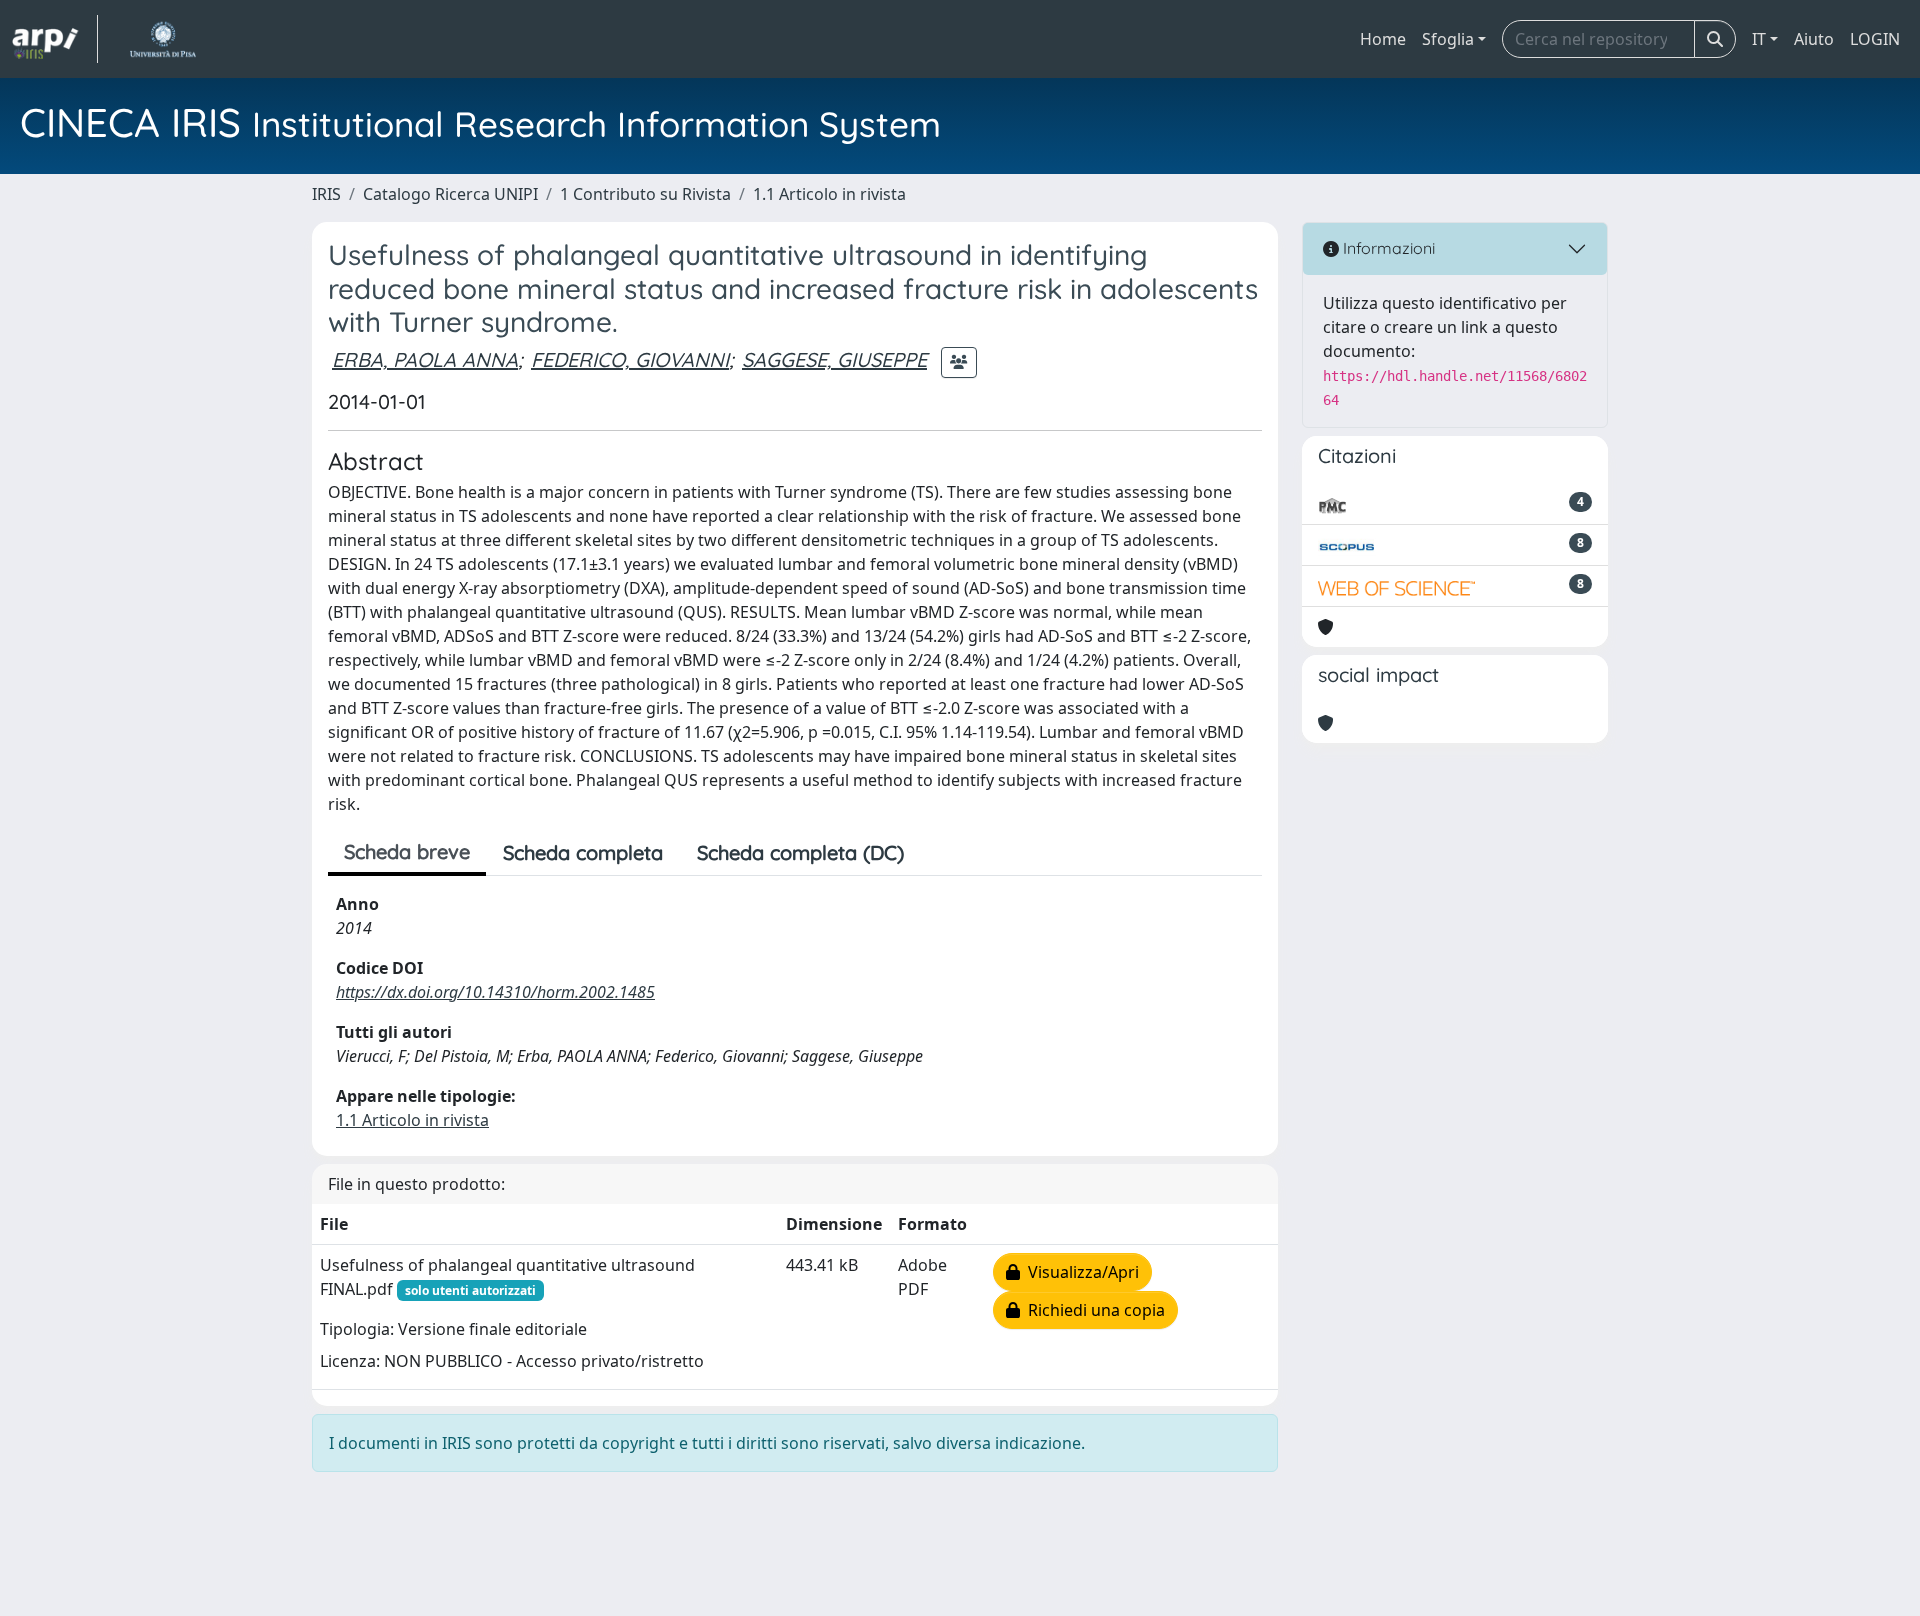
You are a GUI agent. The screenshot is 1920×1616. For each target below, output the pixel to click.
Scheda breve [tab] (407, 851)
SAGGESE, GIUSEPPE (834, 359)
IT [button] (1759, 39)
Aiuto (1814, 39)
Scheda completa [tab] (583, 852)
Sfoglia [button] (1448, 39)
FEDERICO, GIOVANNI (630, 359)
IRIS (326, 194)
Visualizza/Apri (1079, 1272)
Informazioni (1387, 248)
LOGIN (1875, 39)
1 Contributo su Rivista (645, 194)
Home (1383, 39)
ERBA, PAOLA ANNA (425, 359)
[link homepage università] (162, 39)
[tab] (938, 853)
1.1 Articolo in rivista (829, 194)
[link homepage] (55, 39)
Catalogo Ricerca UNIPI (450, 194)
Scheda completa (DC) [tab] (800, 852)
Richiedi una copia (1092, 1310)
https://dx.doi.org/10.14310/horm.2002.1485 (495, 992)
